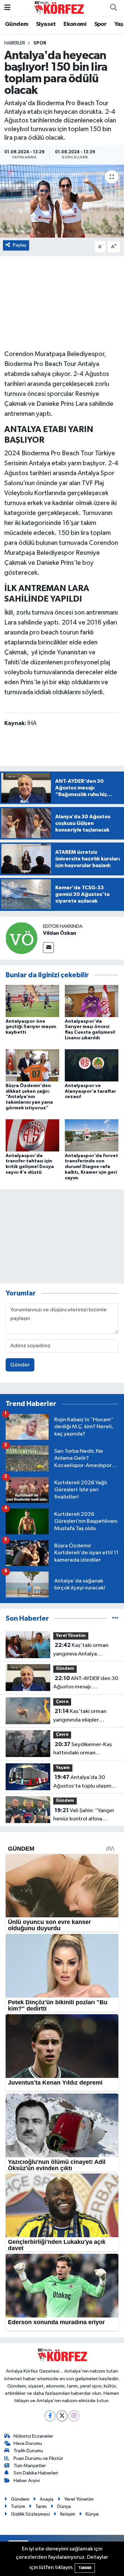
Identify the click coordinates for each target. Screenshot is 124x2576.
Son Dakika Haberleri (36, 2473)
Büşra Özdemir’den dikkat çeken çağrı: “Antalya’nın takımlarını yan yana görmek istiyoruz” (29, 1097)
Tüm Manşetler (30, 2466)
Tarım (41, 2506)
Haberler (15, 43)
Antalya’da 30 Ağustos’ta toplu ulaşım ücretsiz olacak (82, 1782)
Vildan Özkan (60, 933)
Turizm (18, 2506)
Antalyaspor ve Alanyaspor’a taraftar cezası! (90, 1091)
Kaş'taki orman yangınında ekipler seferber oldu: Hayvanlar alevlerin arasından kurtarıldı (83, 1716)
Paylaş (20, 245)
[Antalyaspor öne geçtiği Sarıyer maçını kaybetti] (32, 1001)
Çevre (62, 1702)
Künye (92, 2514)
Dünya (64, 2506)
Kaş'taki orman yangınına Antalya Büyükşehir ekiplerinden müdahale (83, 1650)
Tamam (85, 2568)
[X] (62, 2416)
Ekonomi (75, 24)
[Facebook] (50, 2416)
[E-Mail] (48, 948)
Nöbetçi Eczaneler (33, 2436)
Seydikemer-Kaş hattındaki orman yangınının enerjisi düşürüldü (83, 1749)
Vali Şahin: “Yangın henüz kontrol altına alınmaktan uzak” (84, 1815)
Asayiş (47, 2499)
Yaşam (63, 1768)
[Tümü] (115, 1619)
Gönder (20, 1365)
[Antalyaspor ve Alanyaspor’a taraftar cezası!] (92, 1065)
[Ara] (113, 8)
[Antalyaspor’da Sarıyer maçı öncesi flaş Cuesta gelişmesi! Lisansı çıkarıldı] (92, 1001)
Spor (101, 24)
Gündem (17, 24)
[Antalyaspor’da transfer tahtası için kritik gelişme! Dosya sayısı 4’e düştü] (32, 1135)
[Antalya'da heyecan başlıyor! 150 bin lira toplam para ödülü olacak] (62, 201)
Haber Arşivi (27, 2481)
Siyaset (46, 24)
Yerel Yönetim (71, 1636)
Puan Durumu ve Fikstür (38, 2458)
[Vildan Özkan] (21, 938)
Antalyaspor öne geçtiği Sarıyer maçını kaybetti (31, 1027)
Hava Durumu (28, 2443)
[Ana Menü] (7, 8)
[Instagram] (74, 2416)
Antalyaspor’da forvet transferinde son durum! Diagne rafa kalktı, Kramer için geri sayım (91, 1167)
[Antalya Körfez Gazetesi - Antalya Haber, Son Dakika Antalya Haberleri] (59, 8)
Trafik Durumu (28, 2451)
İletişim (68, 2514)
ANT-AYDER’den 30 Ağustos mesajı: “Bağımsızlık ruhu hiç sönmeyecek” (86, 1683)
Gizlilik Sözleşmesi (30, 2514)
